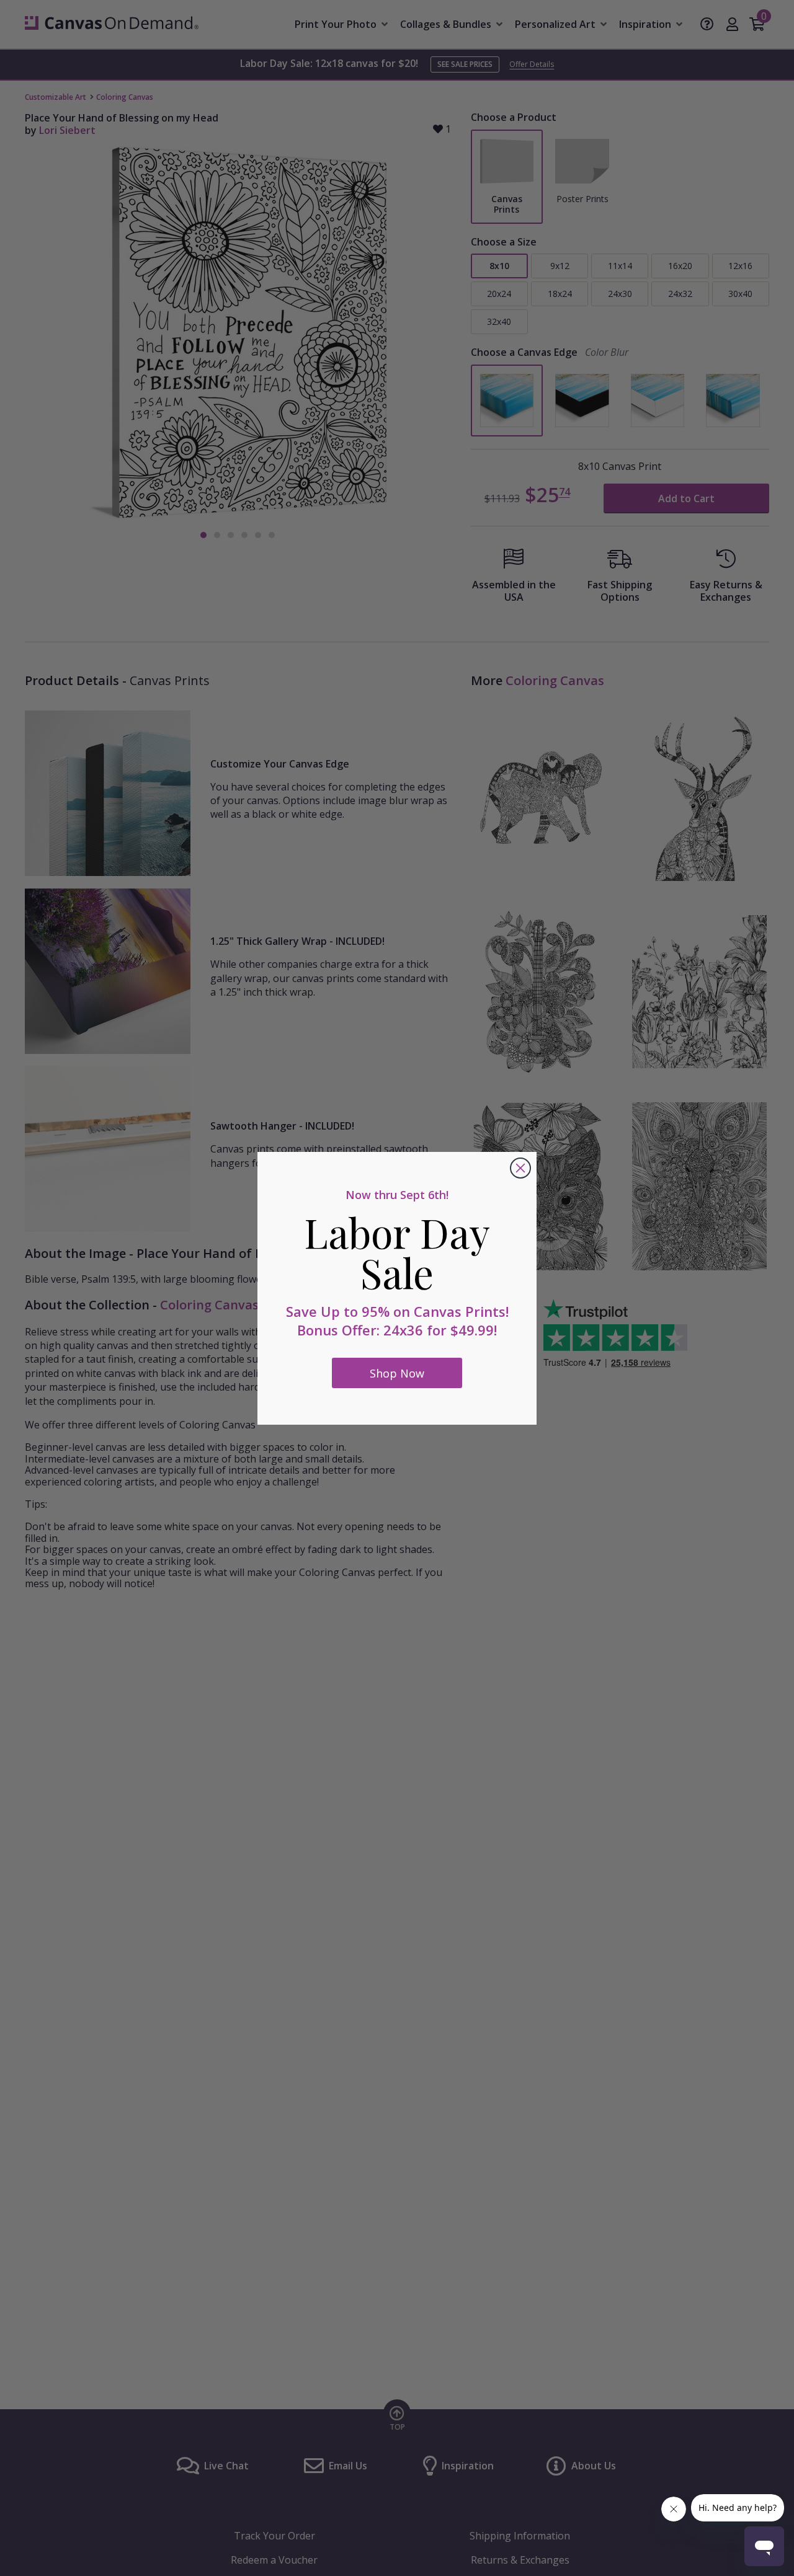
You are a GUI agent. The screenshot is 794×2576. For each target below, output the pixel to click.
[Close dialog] (520, 1168)
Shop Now (397, 1373)
